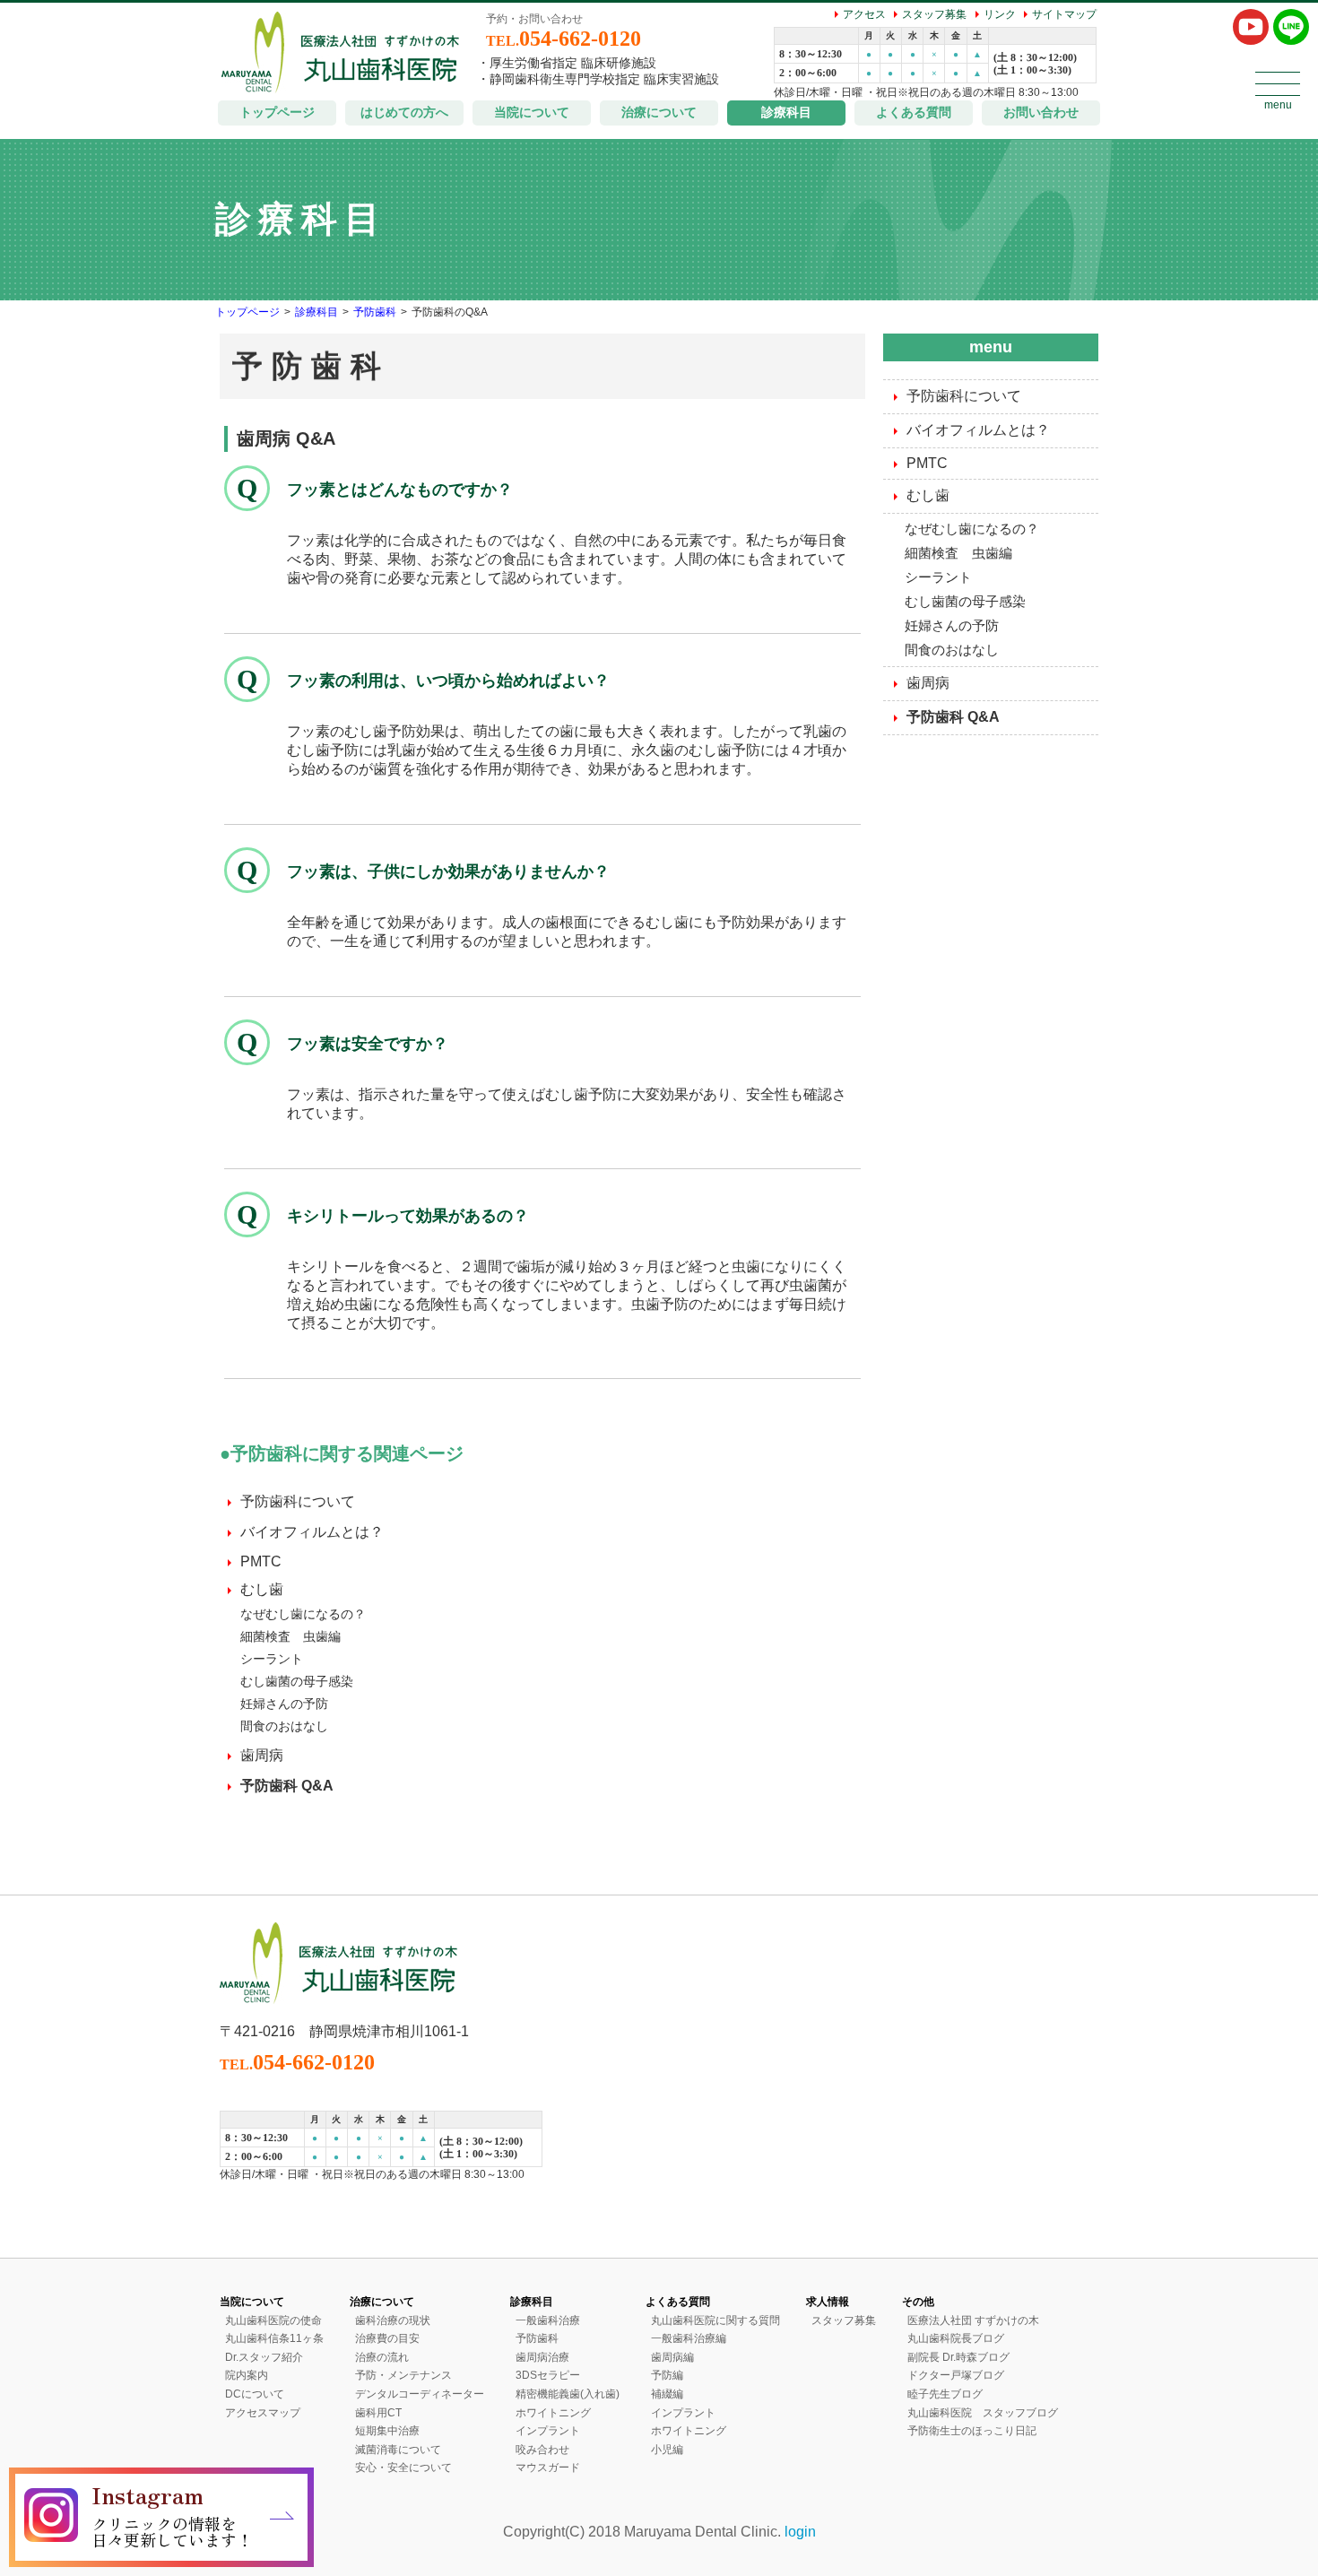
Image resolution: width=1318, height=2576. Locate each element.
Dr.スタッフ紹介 (264, 2357)
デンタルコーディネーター (420, 2394)
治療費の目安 (387, 2338)
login (800, 2532)
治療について (659, 112)
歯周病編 (672, 2357)
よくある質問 (914, 112)
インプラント (548, 2431)
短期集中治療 (387, 2431)
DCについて (255, 2394)
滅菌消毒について (398, 2450)
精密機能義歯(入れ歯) (568, 2394)
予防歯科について (298, 1501)
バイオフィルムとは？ (312, 1532)
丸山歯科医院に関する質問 (715, 2320)
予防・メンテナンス (403, 2375)
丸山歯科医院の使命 (273, 2320)
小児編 (667, 2450)
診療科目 (786, 112)
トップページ (277, 112)
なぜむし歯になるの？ (303, 1614)
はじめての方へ (404, 112)
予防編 (667, 2375)
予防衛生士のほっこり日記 (972, 2431)
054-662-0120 (564, 39)
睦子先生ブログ (945, 2394)
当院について (532, 112)
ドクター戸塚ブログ (956, 2375)
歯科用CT (378, 2413)
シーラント (272, 1659)
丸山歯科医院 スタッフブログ (983, 2413)
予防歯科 (375, 312)
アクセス (864, 14)
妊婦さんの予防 (284, 1704)
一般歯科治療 (548, 2320)
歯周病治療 (542, 2357)
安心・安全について (403, 2468)
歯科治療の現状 (393, 2320)
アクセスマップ (263, 2413)
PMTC (261, 1561)
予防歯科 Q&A (287, 1786)
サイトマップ (1064, 14)
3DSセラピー (548, 2375)
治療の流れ (382, 2357)
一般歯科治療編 (689, 2338)
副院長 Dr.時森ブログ (958, 2357)
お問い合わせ (1041, 112)
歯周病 (262, 1755)
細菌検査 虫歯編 (290, 1636)
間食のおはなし (284, 1726)
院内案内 (247, 2375)
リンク (1000, 14)
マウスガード (548, 2468)
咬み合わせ (542, 2450)
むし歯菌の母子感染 (297, 1681)
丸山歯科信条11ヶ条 (274, 2338)
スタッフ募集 (934, 14)
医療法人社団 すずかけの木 (973, 2320)
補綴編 (667, 2394)
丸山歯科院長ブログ (956, 2338)
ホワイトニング (553, 2413)
